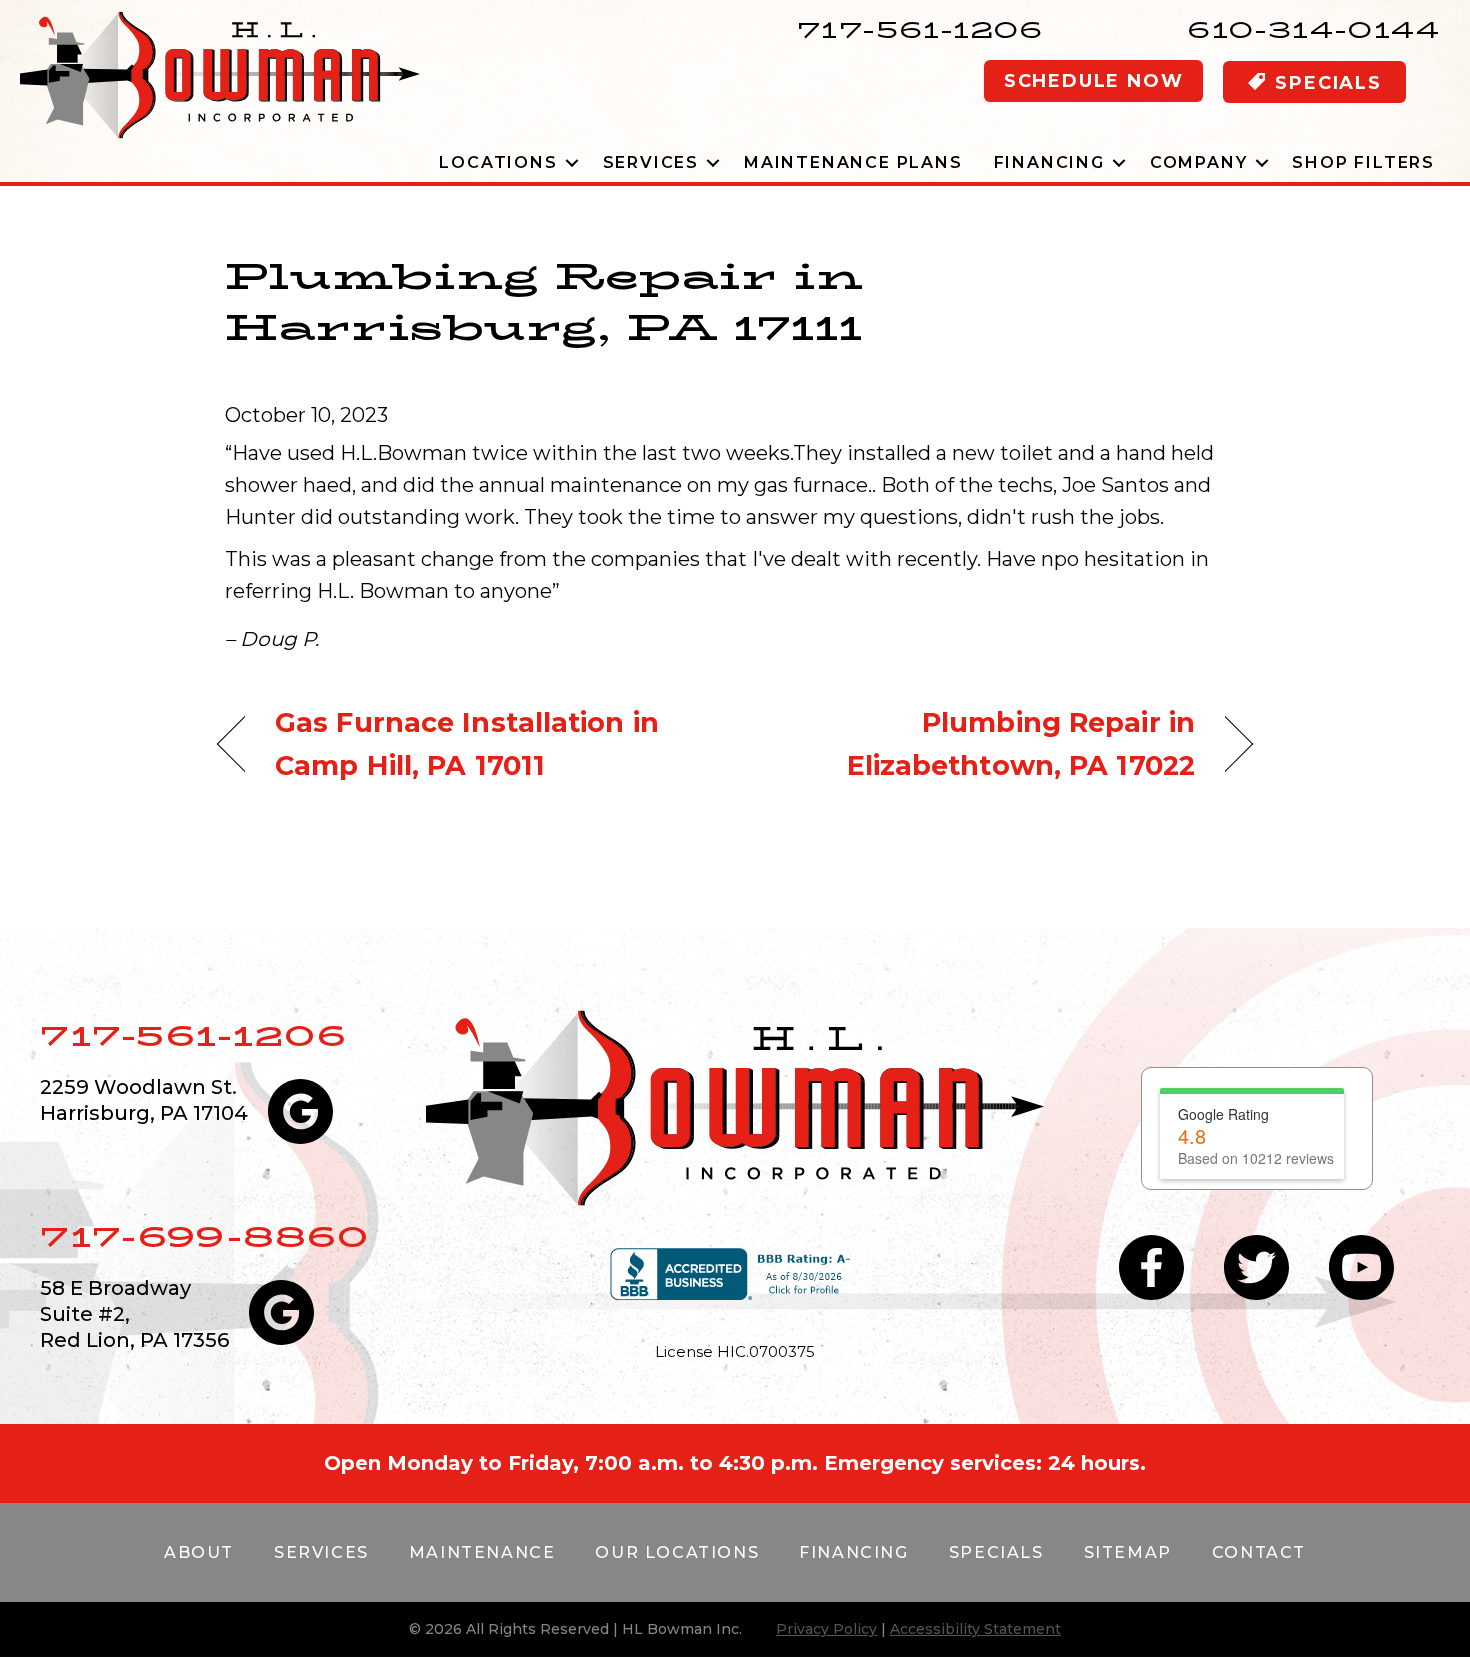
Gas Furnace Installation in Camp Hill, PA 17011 (467, 744)
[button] (572, 162)
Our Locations (677, 1552)
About (199, 1552)
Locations (498, 162)
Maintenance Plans (853, 162)
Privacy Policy (826, 1629)
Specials (996, 1552)
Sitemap (1128, 1552)
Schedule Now (1094, 81)
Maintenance (482, 1552)
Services (651, 162)
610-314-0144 (1313, 29)
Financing (1049, 162)
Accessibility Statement (975, 1629)
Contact (1259, 1552)
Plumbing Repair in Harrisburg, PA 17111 (544, 301)
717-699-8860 (204, 1236)
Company (1199, 162)
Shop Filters (1363, 162)
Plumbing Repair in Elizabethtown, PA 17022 (980, 744)
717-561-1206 (920, 29)
